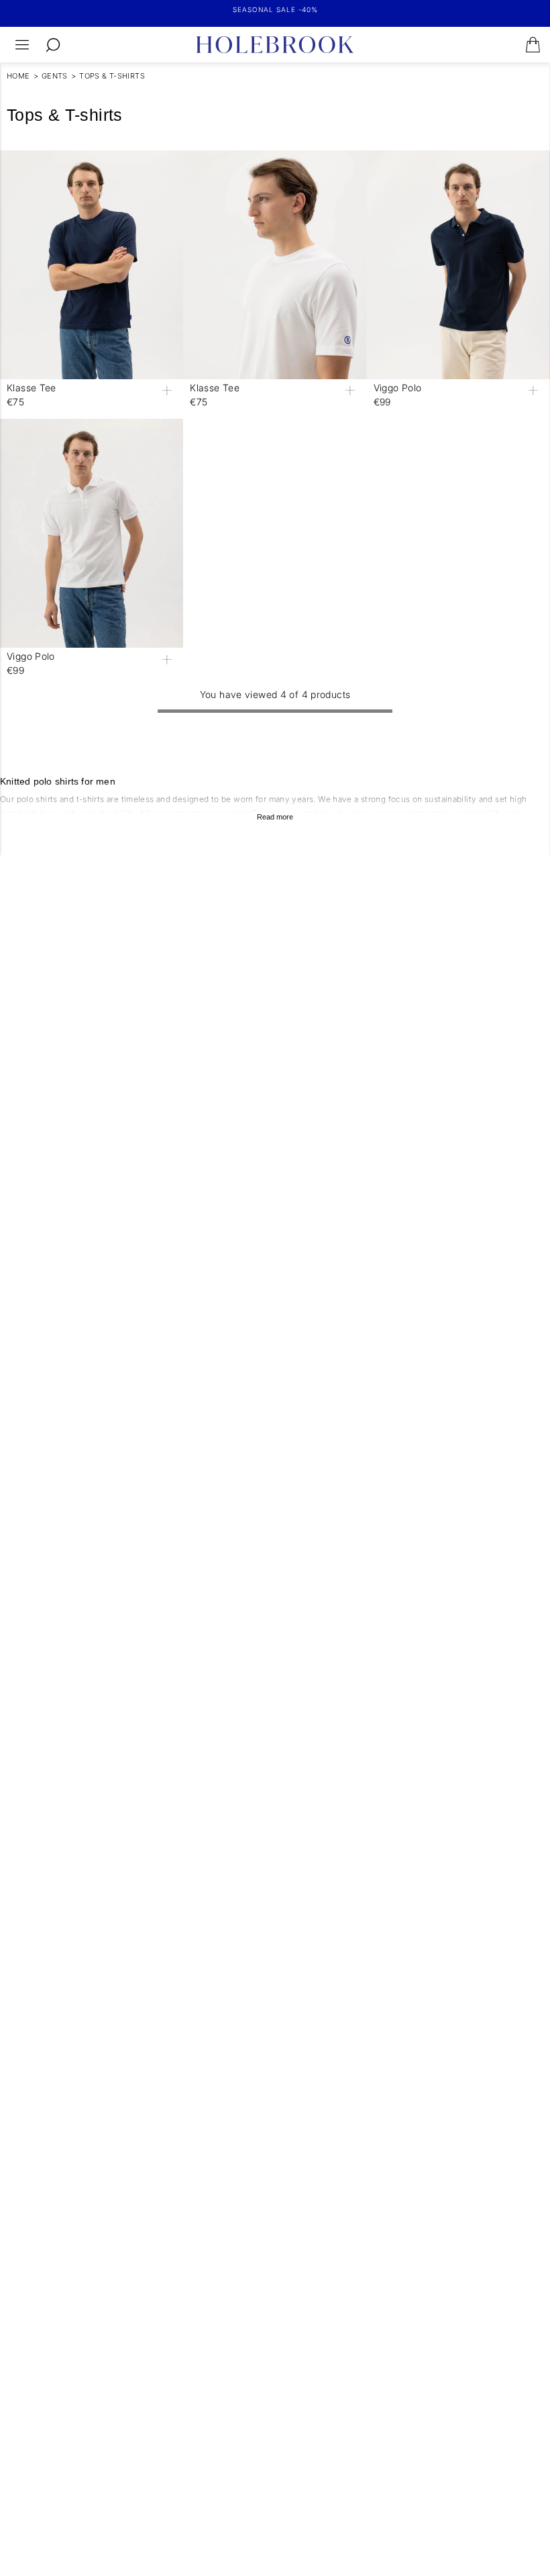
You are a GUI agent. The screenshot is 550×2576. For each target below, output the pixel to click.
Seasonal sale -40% (275, 9)
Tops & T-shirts (112, 76)
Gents (55, 76)
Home (18, 76)
